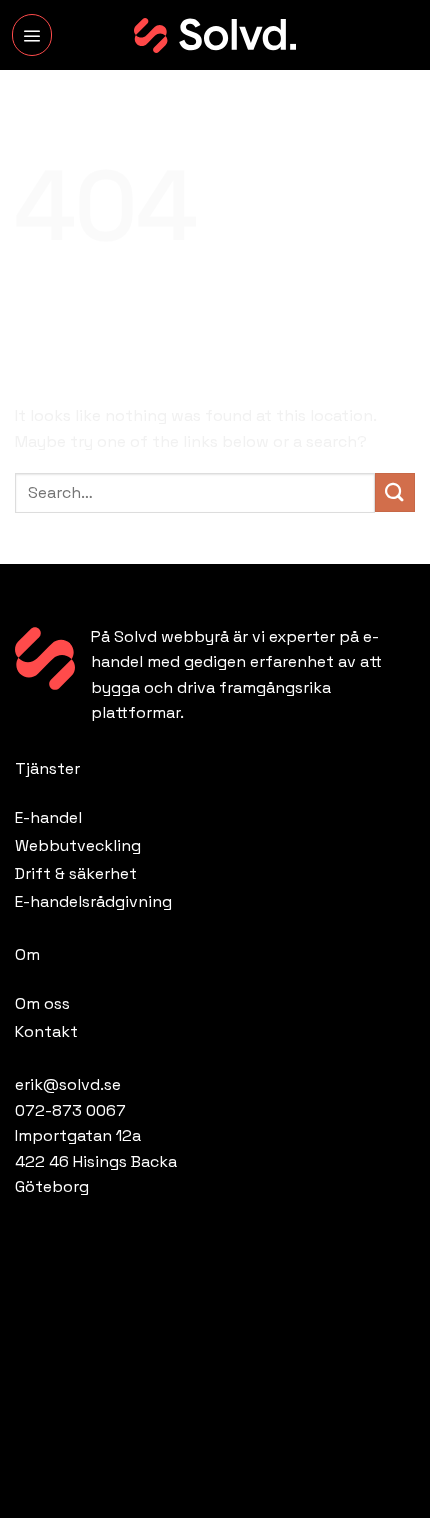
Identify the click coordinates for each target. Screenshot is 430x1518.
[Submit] (395, 492)
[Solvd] (215, 35)
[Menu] (32, 35)
